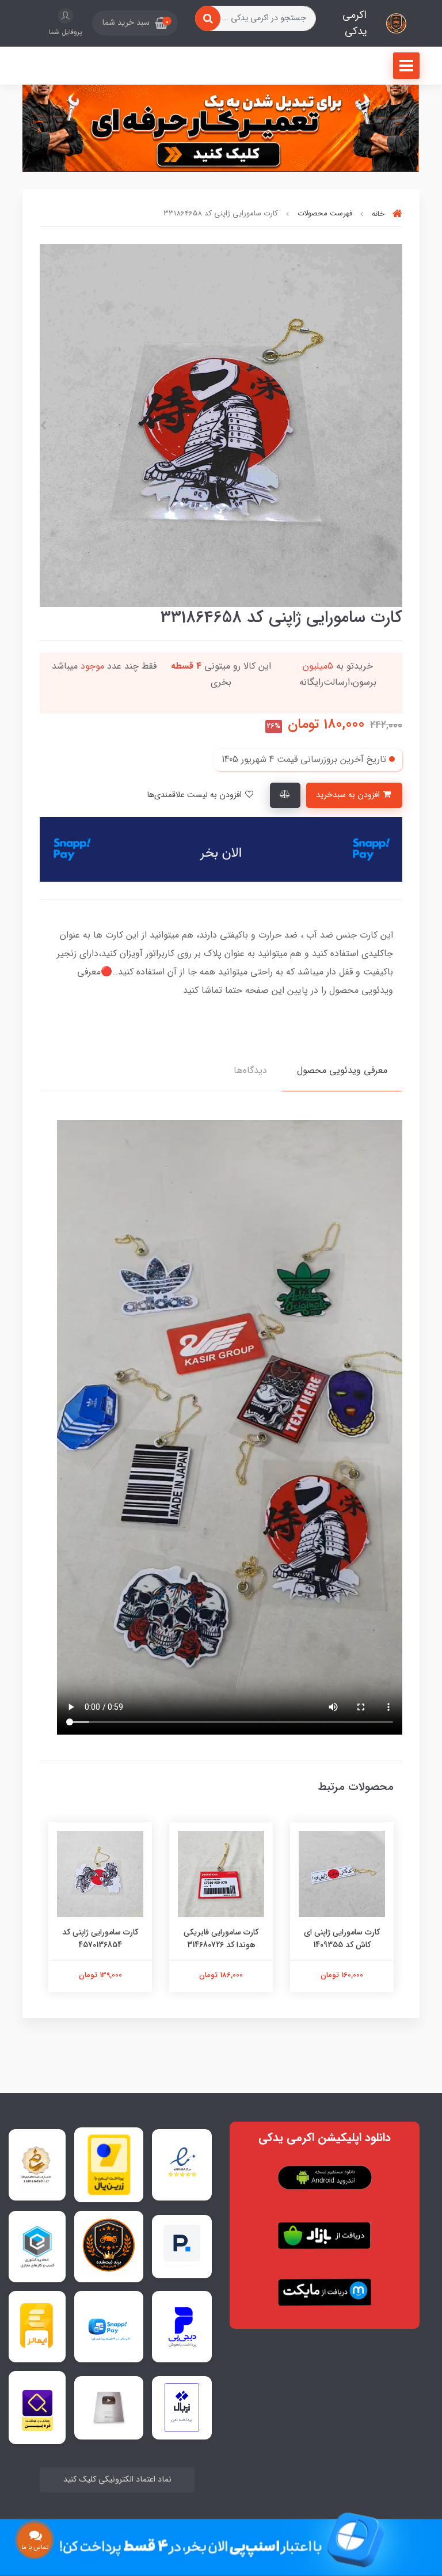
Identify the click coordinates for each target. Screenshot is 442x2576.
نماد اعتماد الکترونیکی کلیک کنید (117, 2480)
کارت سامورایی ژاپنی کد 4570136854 (100, 1938)
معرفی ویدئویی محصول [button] (342, 1070)
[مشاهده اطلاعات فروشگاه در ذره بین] (37, 2408)
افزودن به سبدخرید (349, 795)
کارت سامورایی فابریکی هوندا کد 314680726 (221, 1938)
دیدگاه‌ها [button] (250, 1070)
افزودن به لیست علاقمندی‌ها (195, 795)
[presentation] (399, 426)
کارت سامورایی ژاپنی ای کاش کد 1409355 (342, 1938)
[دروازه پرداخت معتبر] (109, 2165)
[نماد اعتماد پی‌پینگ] (182, 2246)
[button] (135, 23)
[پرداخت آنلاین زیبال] (182, 2408)
